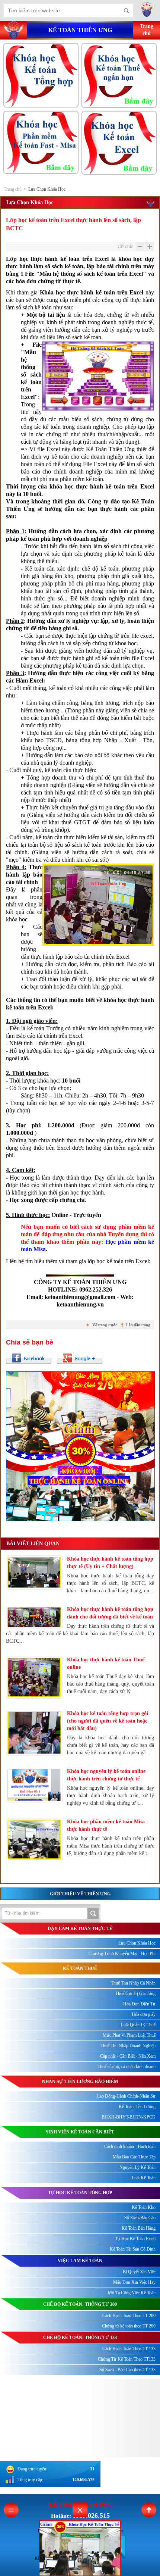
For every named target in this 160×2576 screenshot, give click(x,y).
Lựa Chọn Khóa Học (47, 189)
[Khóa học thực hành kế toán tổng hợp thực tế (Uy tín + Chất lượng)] (34, 1573)
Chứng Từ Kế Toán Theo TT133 (127, 2359)
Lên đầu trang (138, 1325)
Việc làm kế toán (80, 2261)
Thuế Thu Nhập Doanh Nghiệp (128, 2046)
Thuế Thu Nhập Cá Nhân (133, 1983)
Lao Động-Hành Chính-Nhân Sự (126, 2096)
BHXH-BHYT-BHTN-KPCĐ (129, 2117)
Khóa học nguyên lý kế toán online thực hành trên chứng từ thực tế (106, 1775)
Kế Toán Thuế (80, 1968)
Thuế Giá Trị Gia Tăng (135, 1993)
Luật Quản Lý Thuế (138, 2025)
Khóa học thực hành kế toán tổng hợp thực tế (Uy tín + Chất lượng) (110, 1563)
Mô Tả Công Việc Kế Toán (132, 2293)
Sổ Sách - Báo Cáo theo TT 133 (127, 2370)
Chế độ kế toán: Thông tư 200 (80, 2304)
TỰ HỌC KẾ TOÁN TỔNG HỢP (80, 2193)
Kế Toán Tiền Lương (137, 2107)
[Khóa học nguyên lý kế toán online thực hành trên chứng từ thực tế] (34, 1785)
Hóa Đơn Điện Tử (139, 2004)
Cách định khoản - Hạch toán (130, 2146)
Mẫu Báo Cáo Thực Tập (134, 2157)
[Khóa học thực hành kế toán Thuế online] (34, 1677)
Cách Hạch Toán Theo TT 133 (129, 2349)
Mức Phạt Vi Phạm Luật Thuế (129, 2035)
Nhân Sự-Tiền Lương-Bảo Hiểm (80, 2082)
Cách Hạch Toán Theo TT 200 (129, 2316)
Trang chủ (13, 189)
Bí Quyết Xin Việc (139, 2272)
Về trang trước (105, 1325)
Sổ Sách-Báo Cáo (140, 2218)
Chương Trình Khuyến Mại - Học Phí (122, 1954)
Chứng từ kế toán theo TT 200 (129, 2326)
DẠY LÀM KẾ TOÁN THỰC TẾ (80, 1929)
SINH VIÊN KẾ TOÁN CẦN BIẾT (80, 2132)
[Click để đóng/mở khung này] (80, 2510)
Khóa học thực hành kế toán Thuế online (106, 1663)
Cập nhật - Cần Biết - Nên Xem (128, 2056)
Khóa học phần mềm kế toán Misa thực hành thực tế (106, 1825)
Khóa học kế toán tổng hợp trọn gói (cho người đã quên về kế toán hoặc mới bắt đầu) (108, 1721)
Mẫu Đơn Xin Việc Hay (134, 2282)
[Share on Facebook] (29, 1358)
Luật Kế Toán (144, 2178)
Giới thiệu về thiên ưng (80, 1894)
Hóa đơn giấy (144, 2014)
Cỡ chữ (125, 247)
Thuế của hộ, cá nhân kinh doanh (127, 2067)
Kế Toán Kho (144, 2207)
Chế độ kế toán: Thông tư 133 (80, 2338)
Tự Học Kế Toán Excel (135, 2239)
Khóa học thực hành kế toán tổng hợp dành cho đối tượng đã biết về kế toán (110, 1613)
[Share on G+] (80, 1358)
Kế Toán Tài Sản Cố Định (133, 2249)
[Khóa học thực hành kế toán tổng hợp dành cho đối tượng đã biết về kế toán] (34, 1617)
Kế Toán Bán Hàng (139, 2228)
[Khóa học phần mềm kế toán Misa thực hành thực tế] (34, 1840)
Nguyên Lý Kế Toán (137, 2167)
